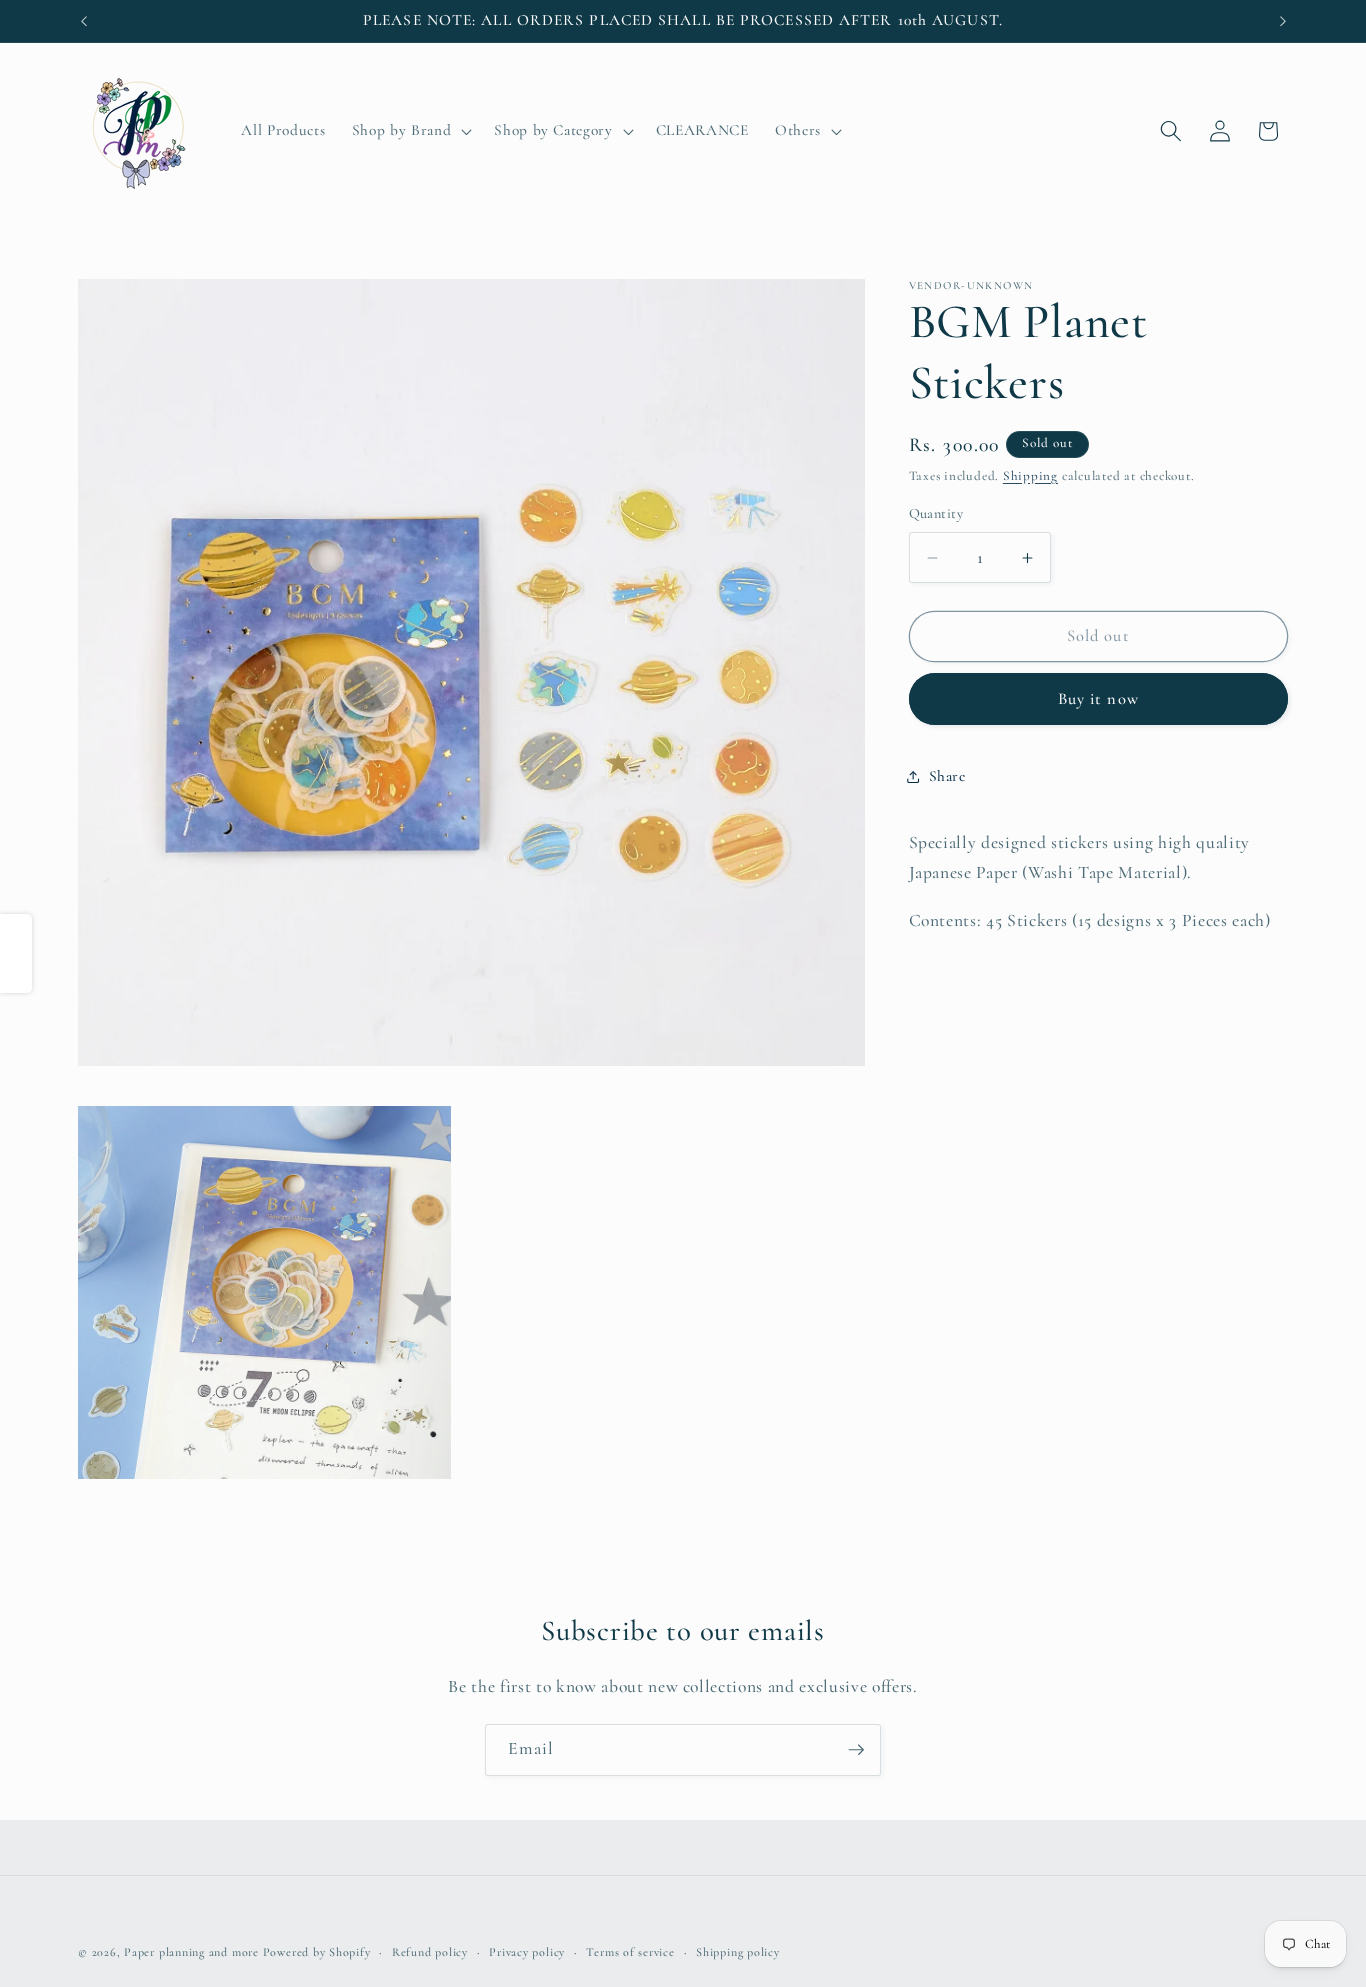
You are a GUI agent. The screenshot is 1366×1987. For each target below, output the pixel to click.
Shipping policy (738, 1952)
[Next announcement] (1283, 21)
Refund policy (430, 1952)
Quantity (936, 514)
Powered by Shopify (317, 1952)
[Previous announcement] (84, 21)
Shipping (1030, 477)
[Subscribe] (856, 1750)
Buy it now (1098, 699)
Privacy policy (527, 1952)
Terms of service (630, 1952)
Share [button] (947, 777)
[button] (410, 131)
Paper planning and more (191, 1952)
